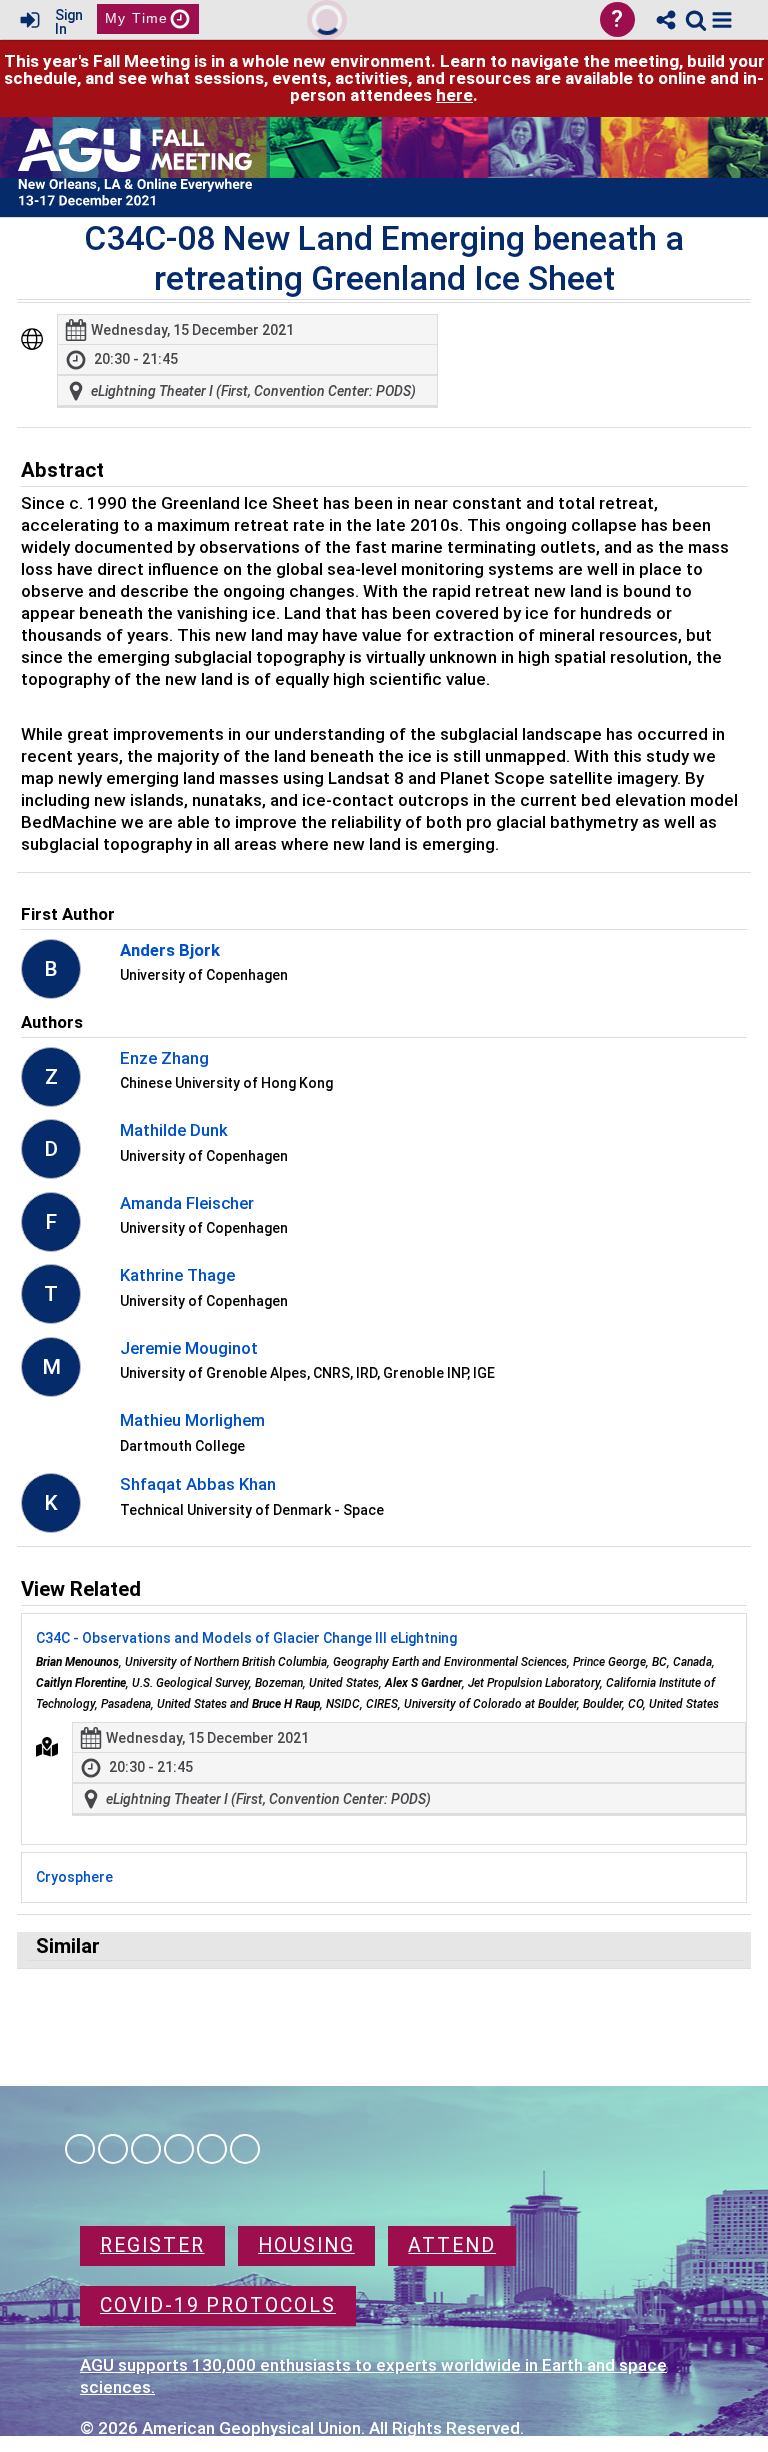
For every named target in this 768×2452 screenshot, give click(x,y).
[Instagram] (113, 2149)
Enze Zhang (164, 1058)
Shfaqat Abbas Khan (198, 1484)
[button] (722, 20)
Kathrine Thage (177, 1275)
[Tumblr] (179, 2149)
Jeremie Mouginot (189, 1348)
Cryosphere (74, 1877)
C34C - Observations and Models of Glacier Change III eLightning (246, 1638)
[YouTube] (245, 2149)
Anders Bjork (170, 950)
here (454, 95)
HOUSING (306, 2245)
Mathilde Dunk (174, 1130)
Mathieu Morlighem (192, 1420)
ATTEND (452, 2245)
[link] (696, 20)
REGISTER (152, 2245)
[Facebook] (80, 2149)
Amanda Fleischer (187, 1203)
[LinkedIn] (146, 2149)
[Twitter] (212, 2149)
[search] (696, 18)
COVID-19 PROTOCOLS (218, 2305)
